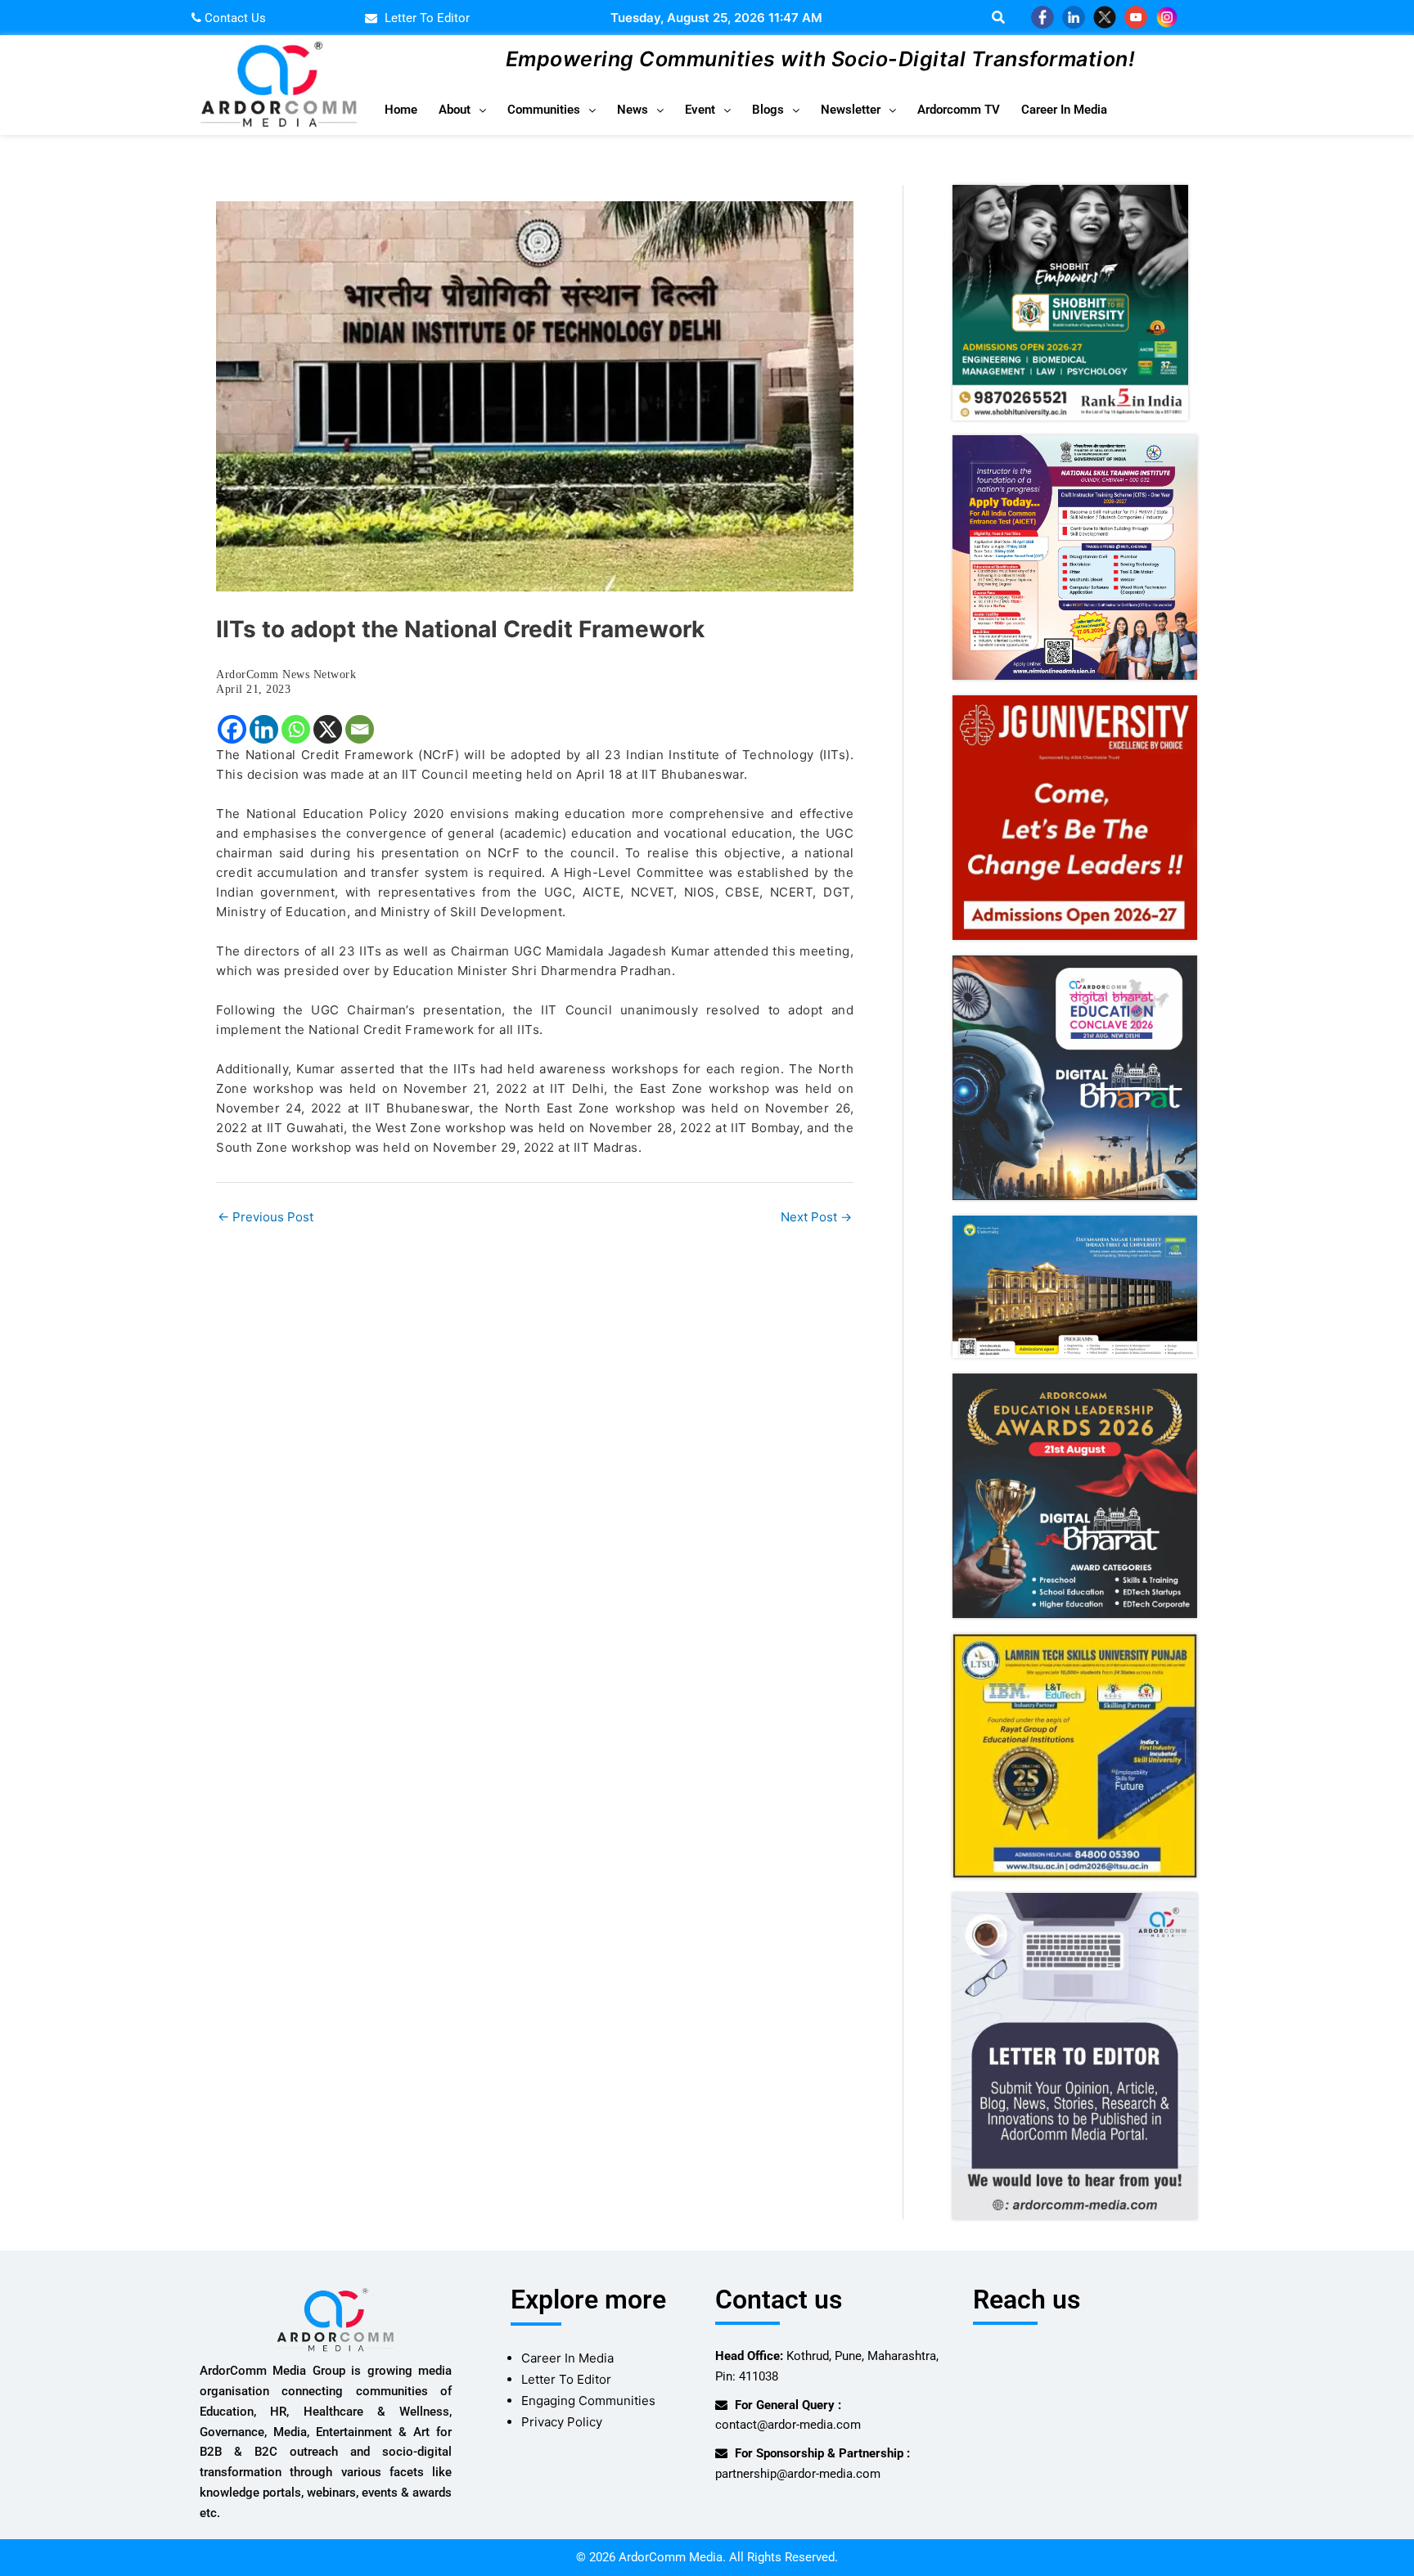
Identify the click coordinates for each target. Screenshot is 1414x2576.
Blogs (768, 110)
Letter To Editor (566, 2379)
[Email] (360, 729)
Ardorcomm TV (959, 110)
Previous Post (266, 1217)
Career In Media (1064, 110)
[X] (328, 729)
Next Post (816, 1217)
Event (700, 110)
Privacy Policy (562, 2422)
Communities (544, 110)
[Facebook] (232, 729)
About (455, 110)
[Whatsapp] (296, 729)
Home (401, 110)
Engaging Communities (588, 2401)
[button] (462, 110)
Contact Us (234, 18)
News (633, 110)
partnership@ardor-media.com (798, 2474)
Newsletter (851, 110)
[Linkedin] (264, 729)
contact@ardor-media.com (788, 2425)
